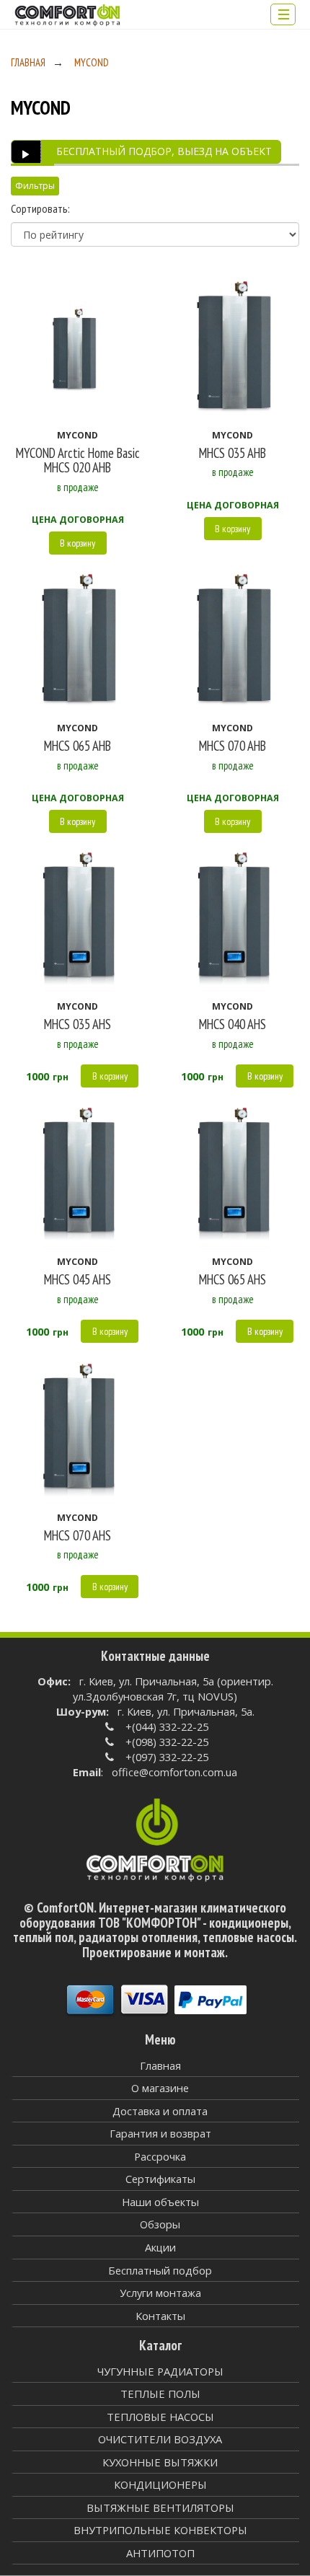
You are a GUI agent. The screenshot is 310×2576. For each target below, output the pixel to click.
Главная (28, 62)
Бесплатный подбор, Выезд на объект (164, 151)
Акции (160, 2247)
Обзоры (160, 2224)
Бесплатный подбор (160, 2270)
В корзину (77, 543)
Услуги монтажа (160, 2293)
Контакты (160, 2316)
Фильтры (35, 186)
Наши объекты (160, 2202)
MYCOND (92, 62)
